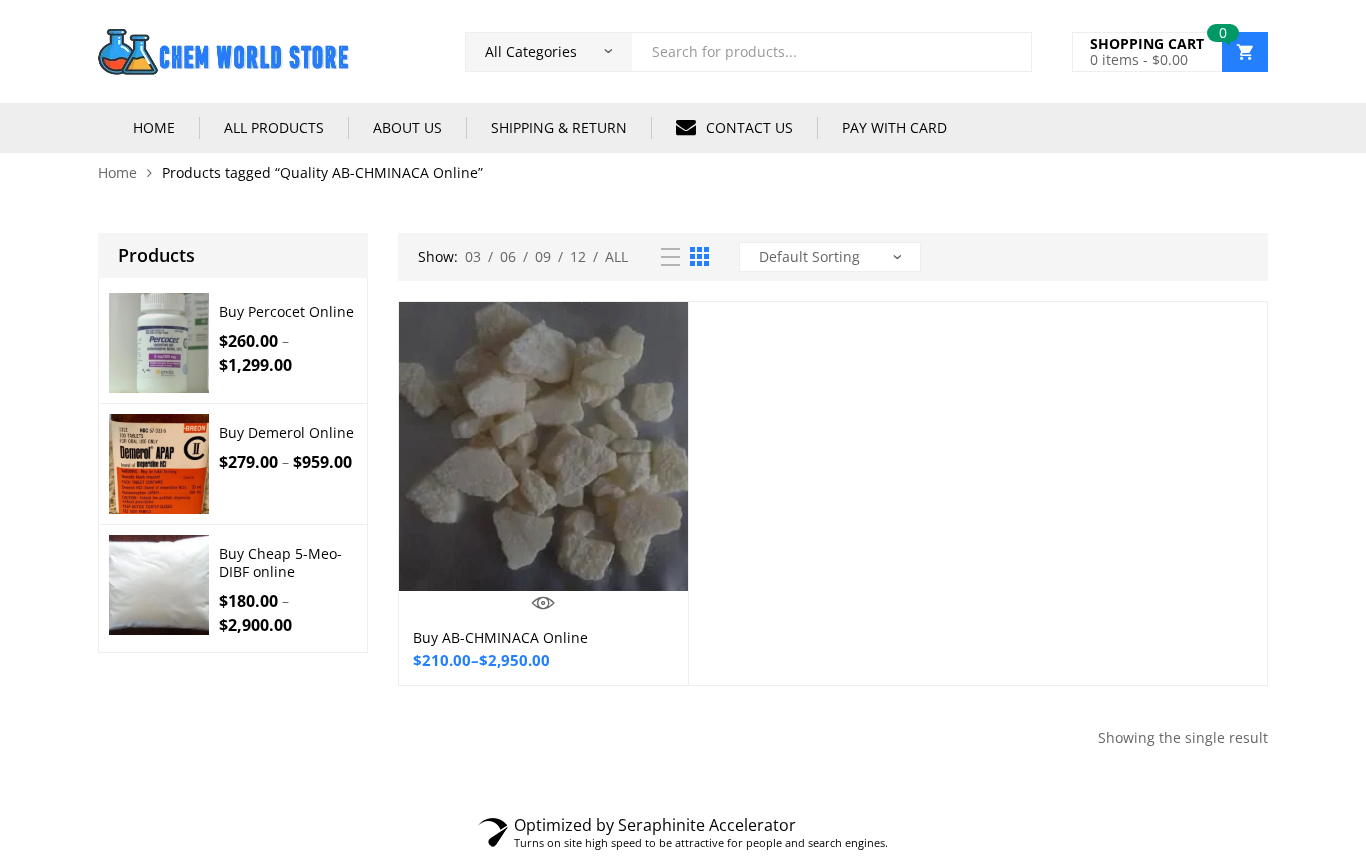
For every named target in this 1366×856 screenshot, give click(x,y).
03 (473, 256)
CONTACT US (749, 127)
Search (1009, 52)
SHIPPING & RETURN (559, 127)
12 (578, 256)
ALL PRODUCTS (274, 127)
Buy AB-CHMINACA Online (500, 637)
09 (543, 256)
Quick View (543, 603)
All (616, 256)
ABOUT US (407, 127)
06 (508, 256)
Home (117, 172)
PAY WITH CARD (894, 127)
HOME (154, 127)
